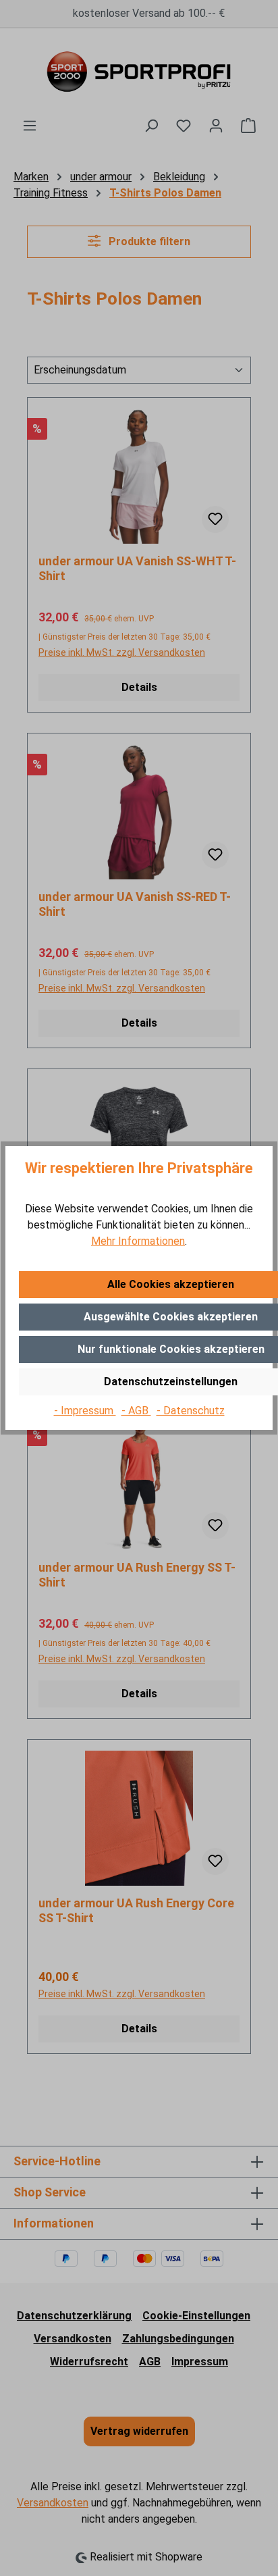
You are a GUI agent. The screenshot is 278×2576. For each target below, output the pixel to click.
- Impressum (85, 1411)
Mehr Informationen (138, 1241)
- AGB (136, 1411)
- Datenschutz (191, 1411)
